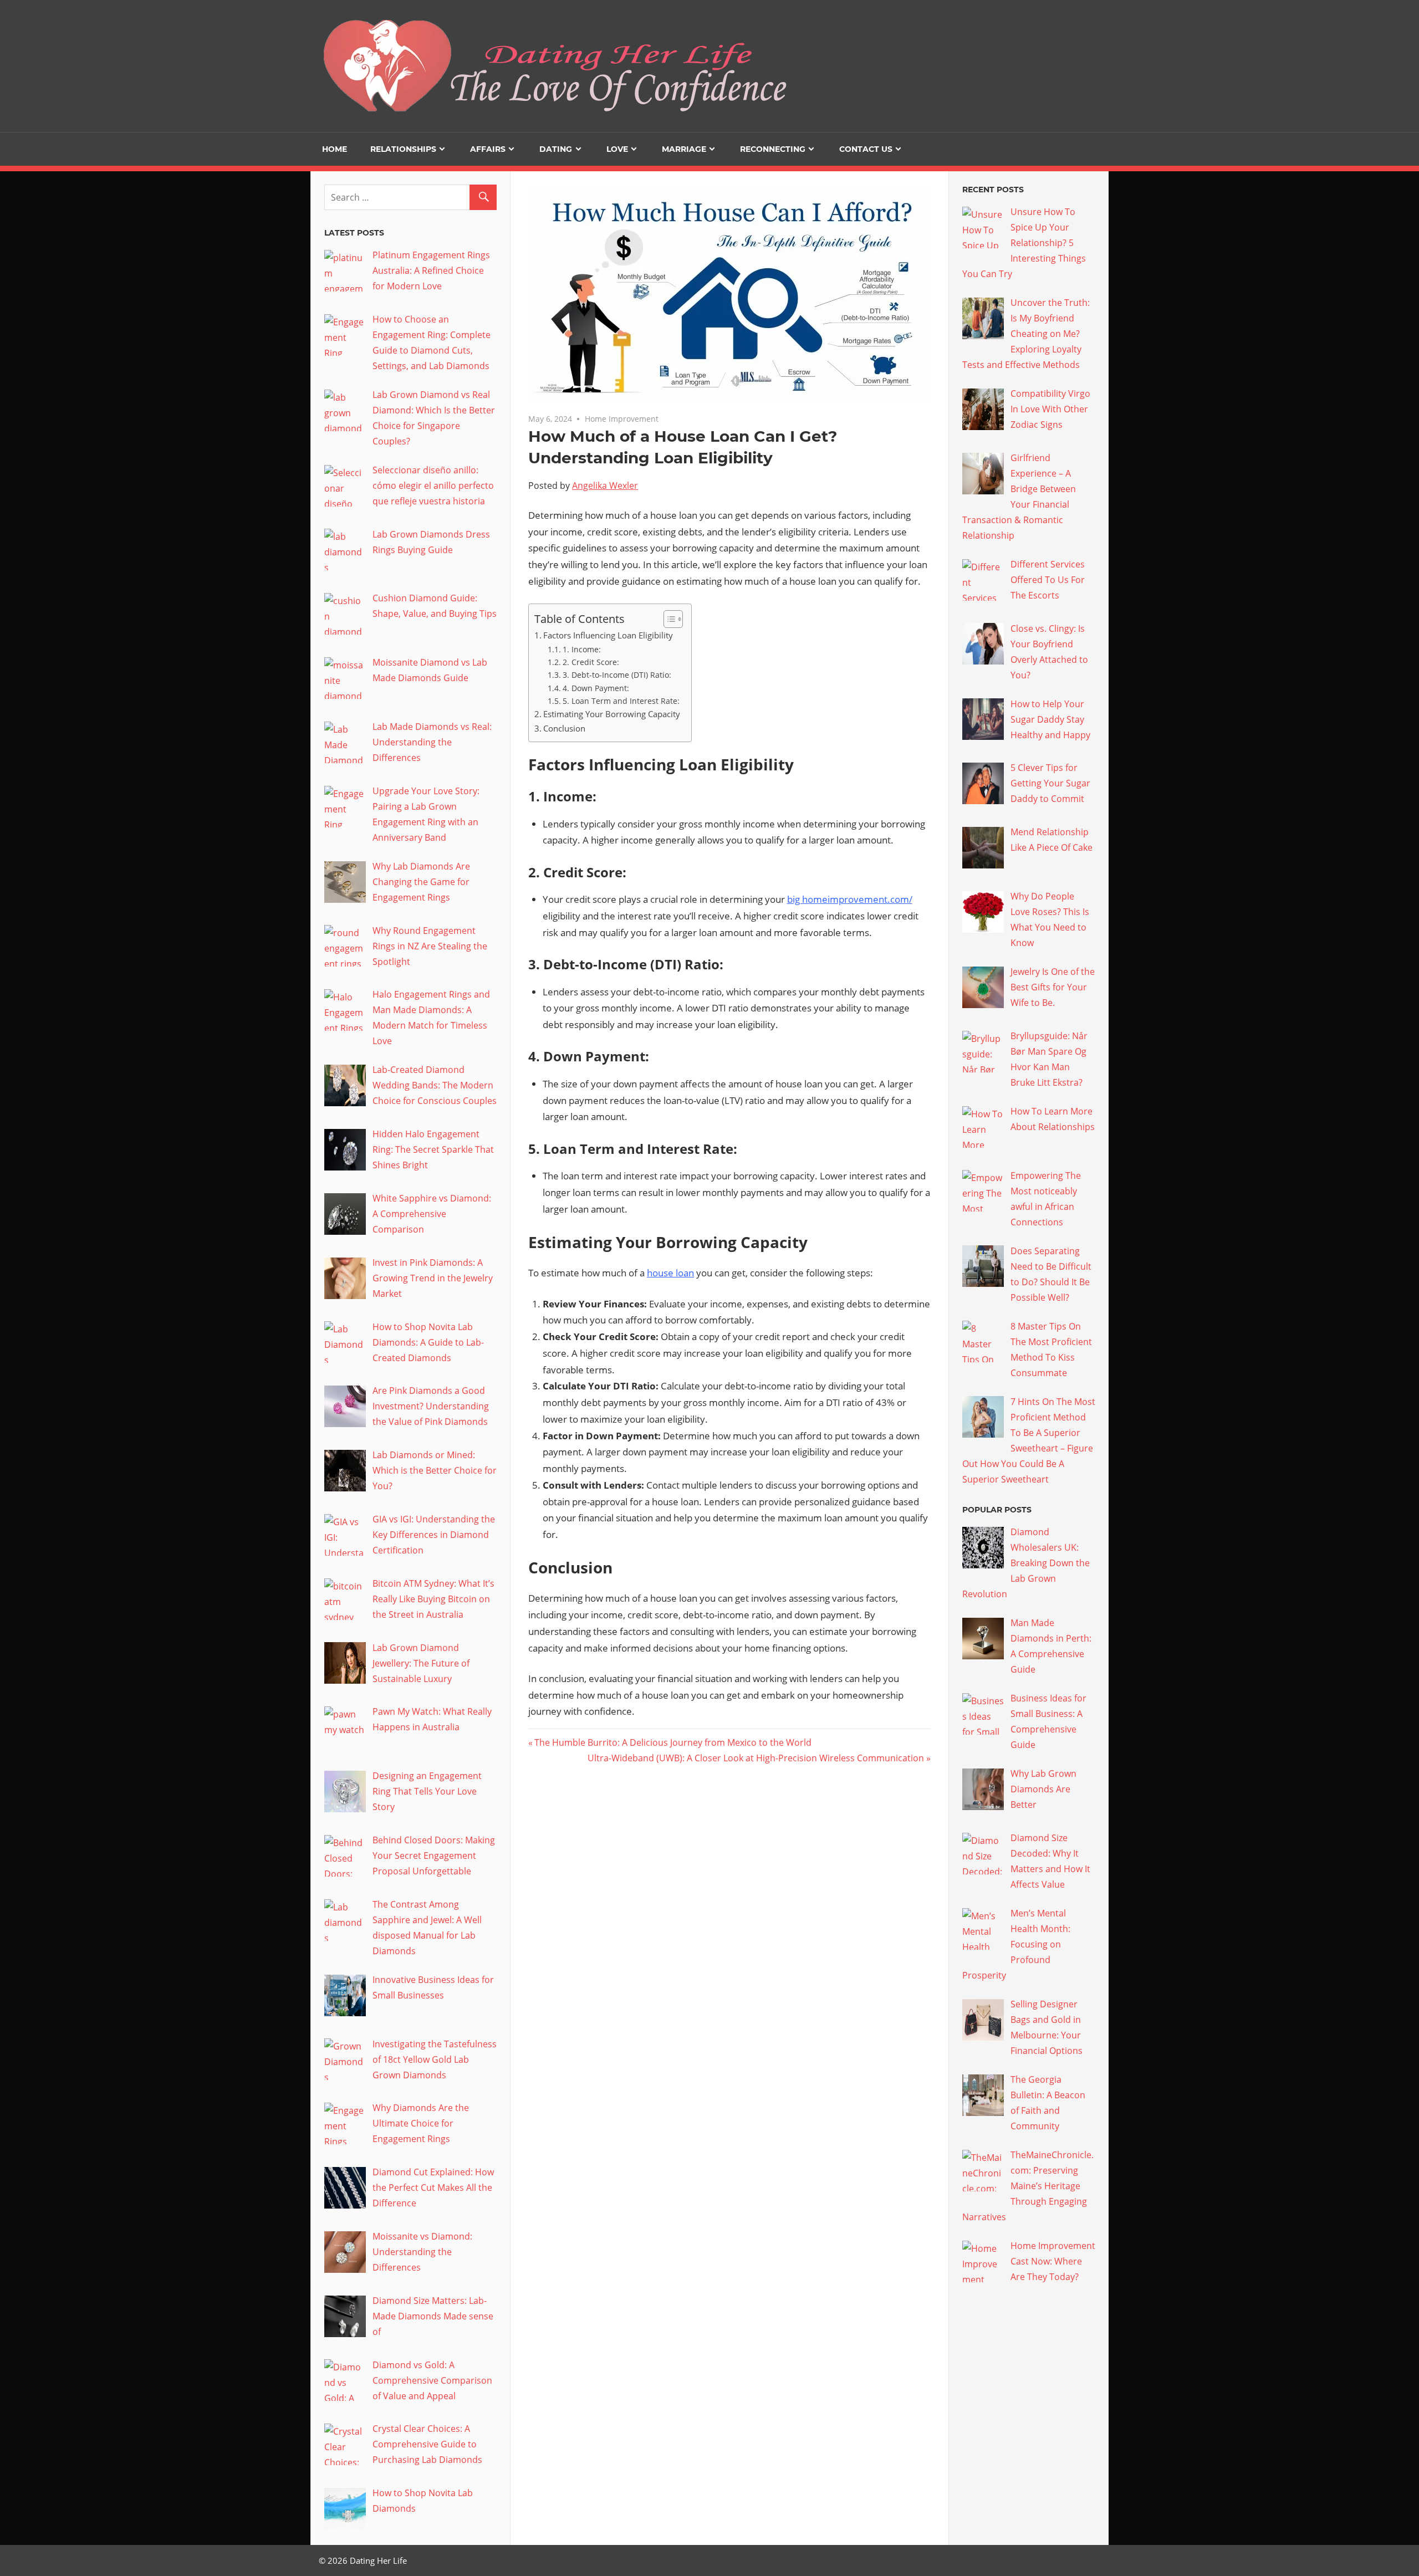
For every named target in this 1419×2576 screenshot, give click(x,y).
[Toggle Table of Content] (668, 619)
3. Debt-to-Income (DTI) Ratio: (617, 675)
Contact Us (866, 149)
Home (335, 149)
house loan (670, 1273)
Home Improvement (622, 419)
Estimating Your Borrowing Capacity (612, 714)
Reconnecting (773, 149)
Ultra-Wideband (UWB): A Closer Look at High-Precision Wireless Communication (756, 1758)
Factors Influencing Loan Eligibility (608, 635)
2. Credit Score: (591, 662)
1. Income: (582, 649)
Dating (556, 149)
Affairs (488, 149)
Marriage (684, 149)
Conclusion (564, 728)
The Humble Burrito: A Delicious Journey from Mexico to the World (673, 1742)
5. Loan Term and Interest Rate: (621, 701)
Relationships (403, 149)
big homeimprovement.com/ (850, 899)
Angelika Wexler (605, 485)
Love (617, 149)
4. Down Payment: (596, 688)
